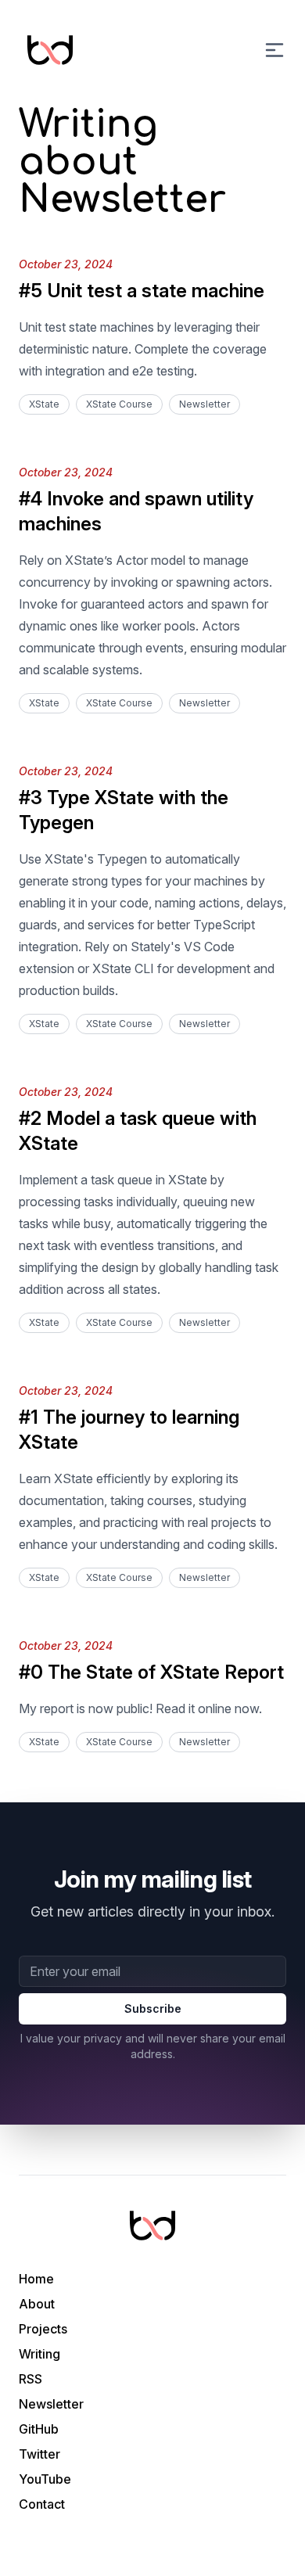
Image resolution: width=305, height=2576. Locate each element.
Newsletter (205, 404)
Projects (43, 2329)
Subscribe (153, 2008)
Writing (39, 2354)
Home (36, 2279)
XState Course (119, 404)
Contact (42, 2504)
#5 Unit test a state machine (142, 291)
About (37, 2304)
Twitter (39, 2454)
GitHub (39, 2429)
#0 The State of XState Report (151, 1672)
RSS (30, 2379)
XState (44, 404)
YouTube (45, 2479)
